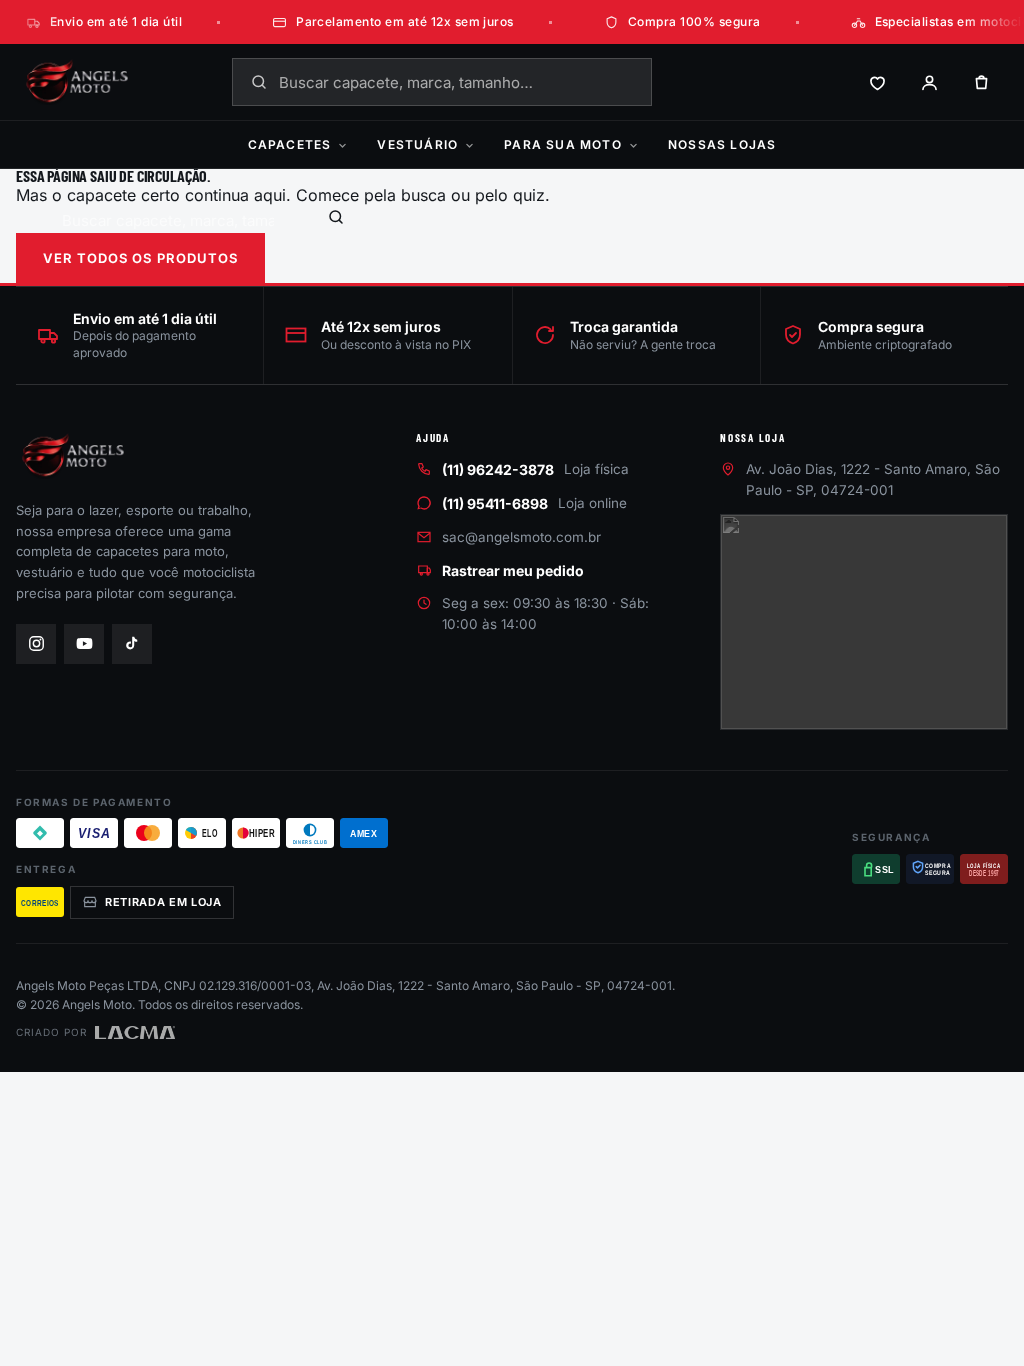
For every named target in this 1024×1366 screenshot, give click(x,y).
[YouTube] (84, 644)
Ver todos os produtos (140, 258)
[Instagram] (36, 644)
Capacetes (290, 144)
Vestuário (417, 144)
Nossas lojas (722, 144)
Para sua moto (563, 144)
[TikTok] (132, 644)
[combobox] (442, 82)
